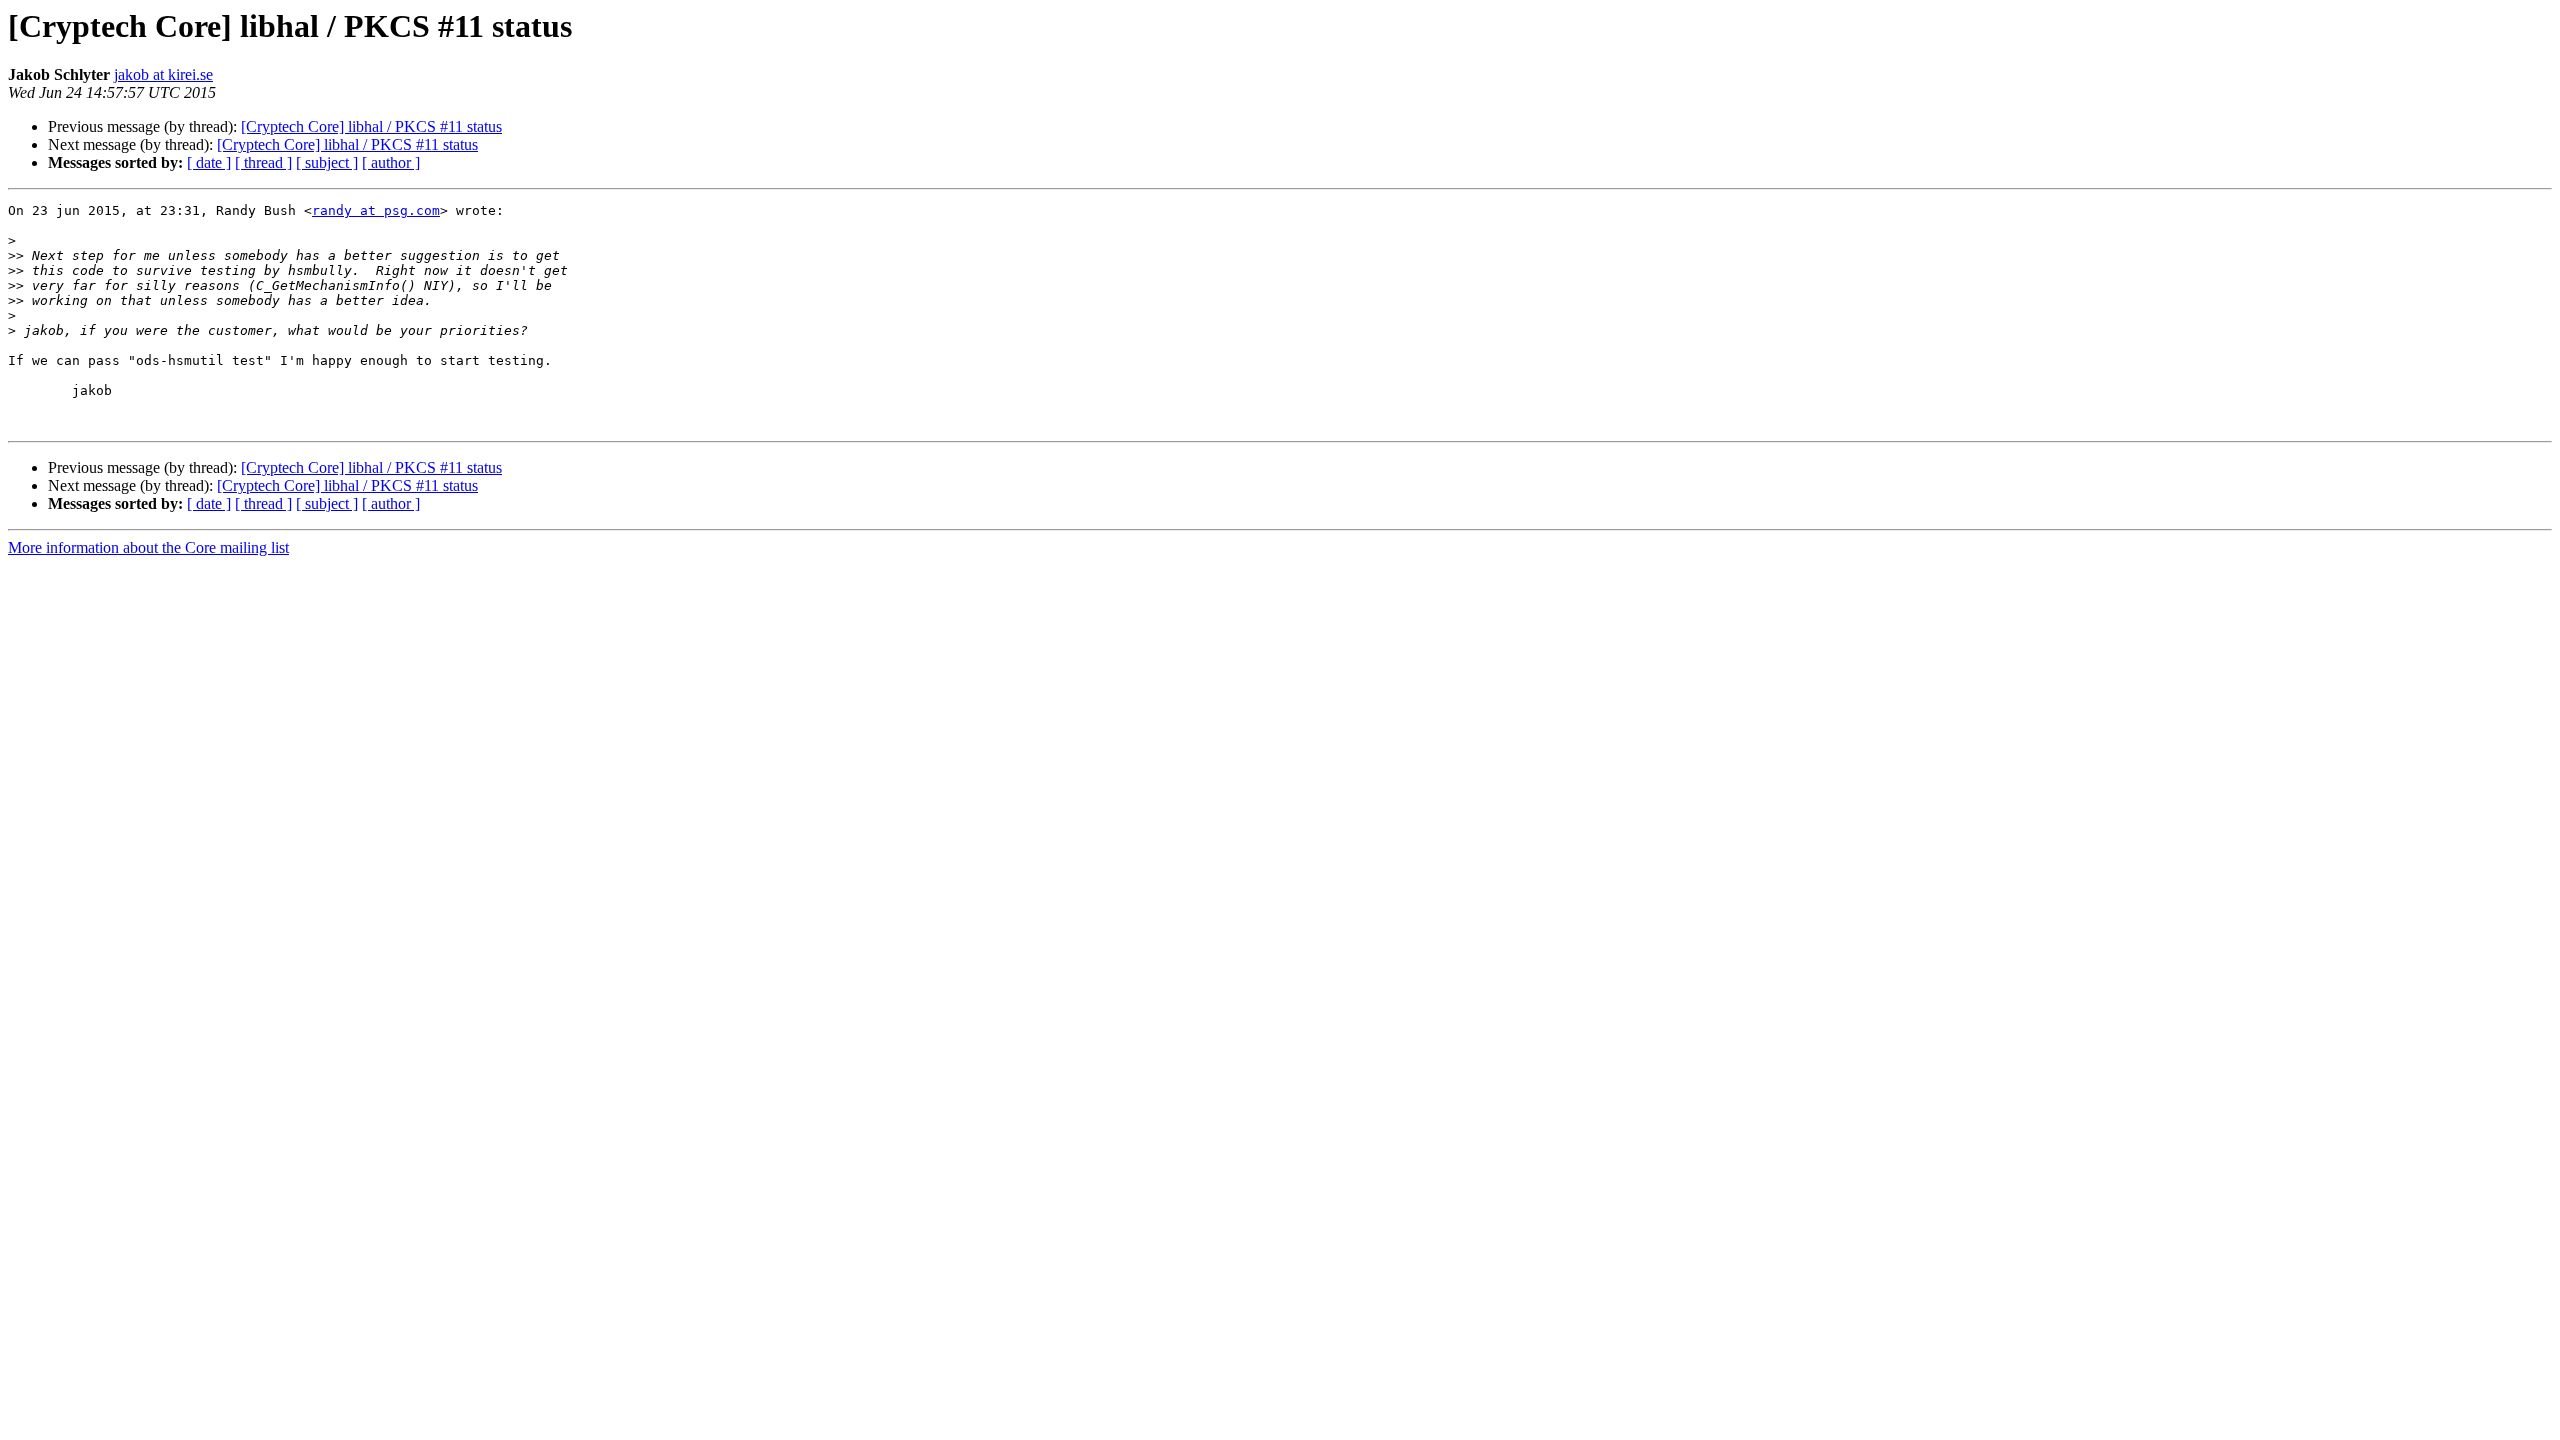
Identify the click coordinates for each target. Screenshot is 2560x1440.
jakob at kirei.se (163, 74)
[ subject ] (327, 162)
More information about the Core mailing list (148, 547)
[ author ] (391, 162)
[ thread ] (263, 162)
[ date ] (209, 162)
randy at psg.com (376, 210)
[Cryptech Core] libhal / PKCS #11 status (371, 126)
